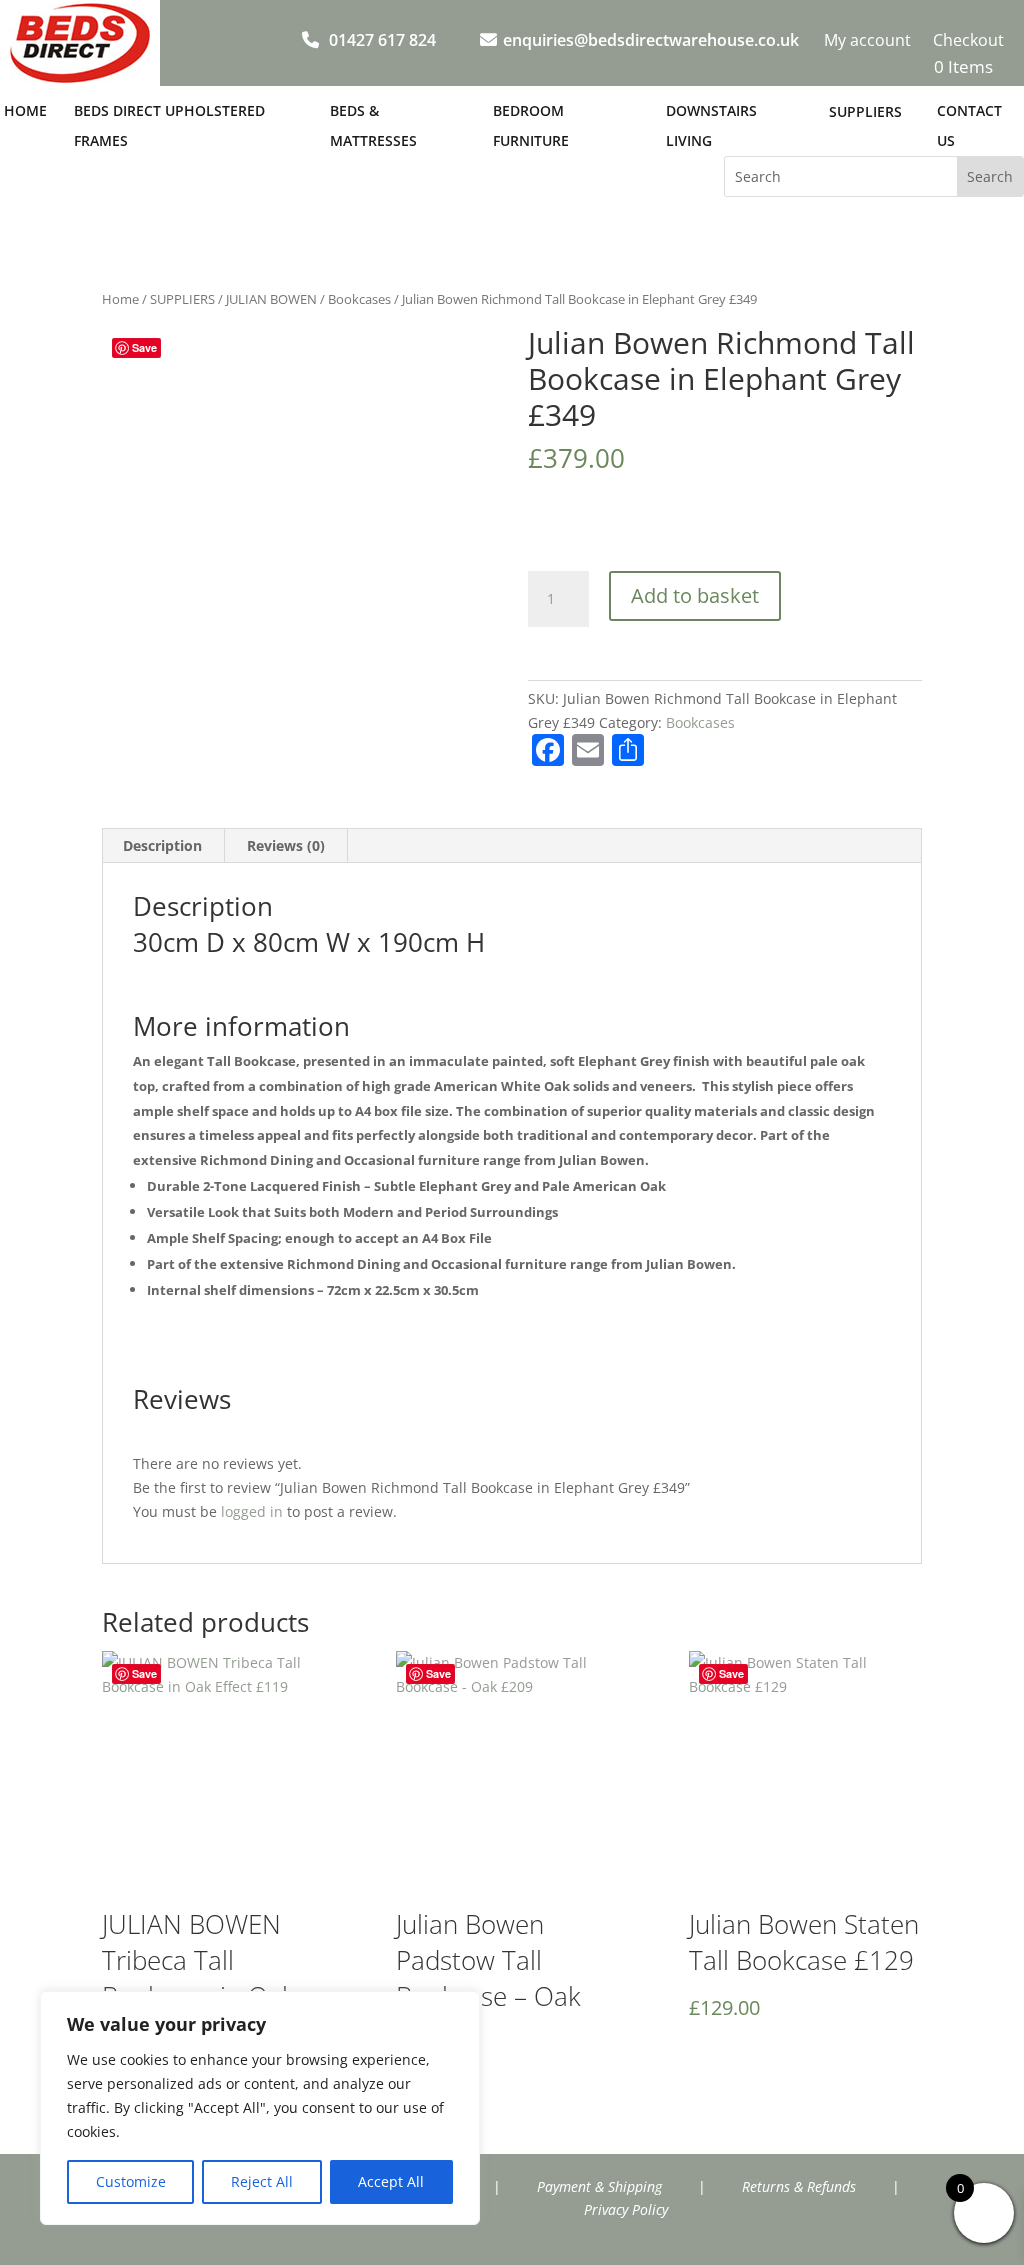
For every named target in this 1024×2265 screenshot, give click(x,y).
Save (144, 347)
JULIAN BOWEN (271, 299)
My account (867, 42)
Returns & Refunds (799, 2186)
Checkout (968, 42)
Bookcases (359, 299)
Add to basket (695, 595)
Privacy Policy (626, 2209)
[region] (260, 2108)
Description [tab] (162, 845)
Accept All (391, 2181)
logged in (252, 1511)
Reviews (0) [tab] (286, 845)
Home (120, 299)
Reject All (262, 2181)
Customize (131, 2181)
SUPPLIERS (182, 299)
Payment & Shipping (599, 2186)
